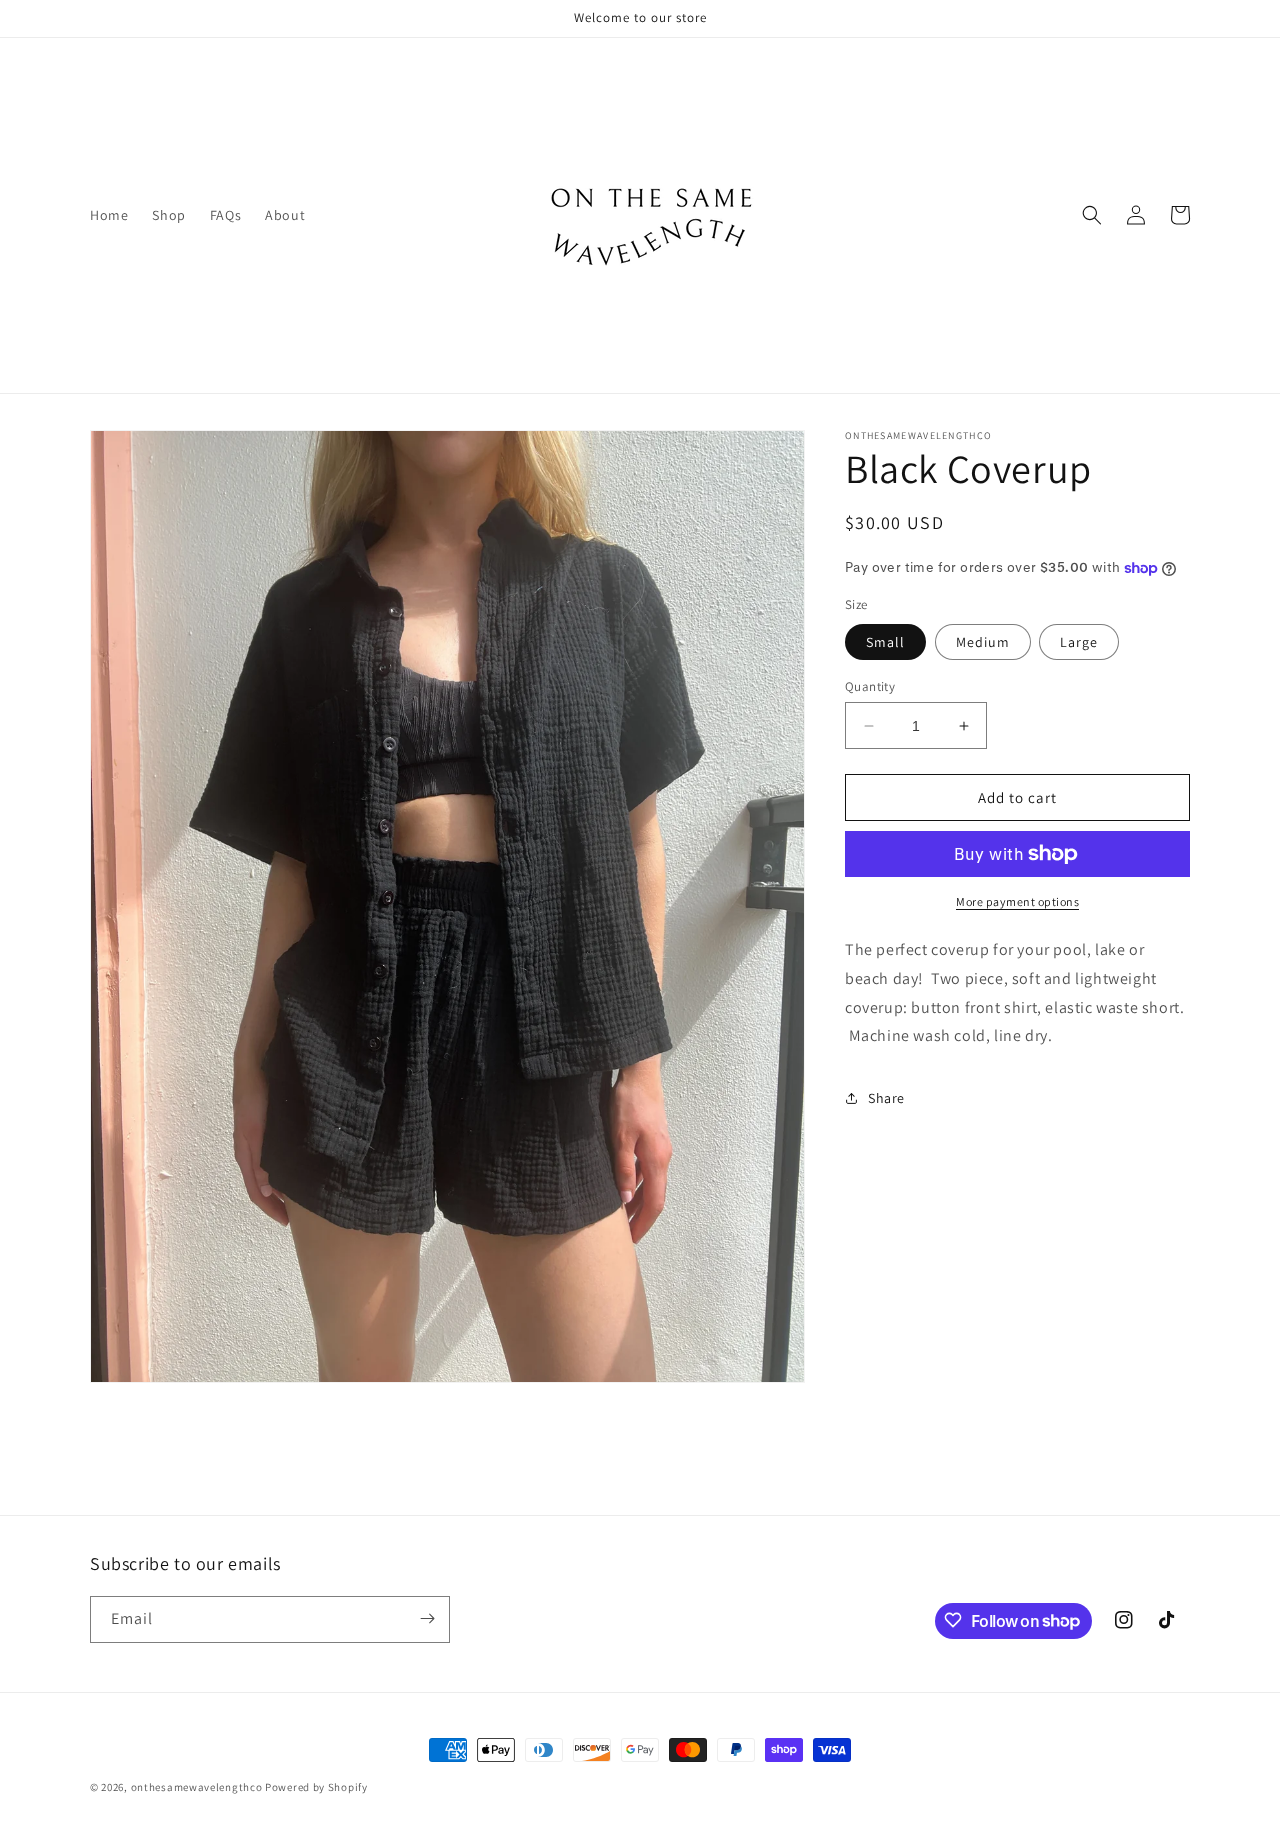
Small (885, 642)
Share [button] (886, 1098)
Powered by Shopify (316, 1787)
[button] (1092, 215)
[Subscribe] (427, 1618)
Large (1079, 642)
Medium (983, 642)
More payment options (1017, 901)
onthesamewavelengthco (197, 1787)
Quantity (870, 686)
